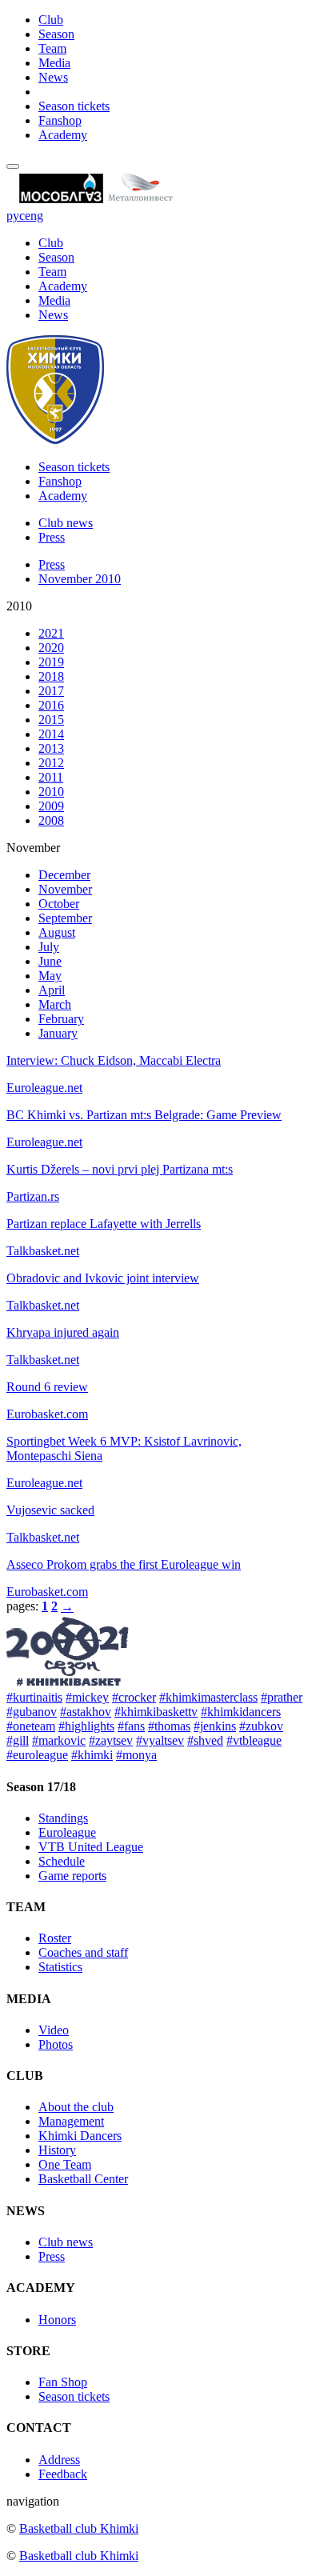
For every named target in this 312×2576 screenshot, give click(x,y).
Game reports (72, 1876)
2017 (51, 691)
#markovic (59, 1740)
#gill (18, 1740)
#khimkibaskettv (156, 1712)
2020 (51, 648)
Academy (63, 135)
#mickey (87, 1697)
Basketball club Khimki (79, 2528)
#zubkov (261, 1726)
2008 (51, 820)
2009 (51, 806)
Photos (56, 2044)
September (65, 918)
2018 (51, 676)
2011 (51, 777)
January (58, 1033)
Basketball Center (83, 2179)
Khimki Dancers (80, 2136)
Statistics (60, 1967)
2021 (51, 633)
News (53, 77)
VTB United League (91, 1847)
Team (52, 48)
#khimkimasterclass (208, 1697)
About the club (76, 2107)
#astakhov (86, 1712)
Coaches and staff (83, 1952)
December (64, 875)
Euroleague (67, 1832)
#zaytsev (111, 1740)
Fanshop (60, 120)
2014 (51, 734)
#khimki (92, 1755)
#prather (282, 1697)
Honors (57, 2320)
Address (59, 2460)
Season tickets (74, 106)
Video (54, 2030)
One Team (65, 2164)
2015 (51, 720)
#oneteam (31, 1726)
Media (54, 63)
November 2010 (80, 579)
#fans (131, 1726)
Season (56, 34)
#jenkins (215, 1726)
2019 (51, 662)
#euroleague (37, 1755)
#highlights (86, 1726)
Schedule (62, 1861)
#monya (136, 1755)
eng (34, 216)
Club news (66, 523)
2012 (51, 763)
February (61, 1019)
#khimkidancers (241, 1712)
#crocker (134, 1697)
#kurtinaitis (34, 1697)
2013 (51, 748)
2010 (51, 792)
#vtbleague (254, 1740)
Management (71, 2121)
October (59, 904)
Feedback (63, 2474)
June (50, 961)
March (55, 1004)
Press (52, 537)
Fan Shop (63, 2382)
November (65, 889)
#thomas (169, 1726)
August (57, 932)
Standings (63, 1818)
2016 (51, 705)
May (50, 976)
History (57, 2150)
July (49, 947)
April (52, 990)
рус (16, 216)
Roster (55, 1938)
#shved (205, 1740)
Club (51, 20)
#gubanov (32, 1712)
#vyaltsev (160, 1740)
